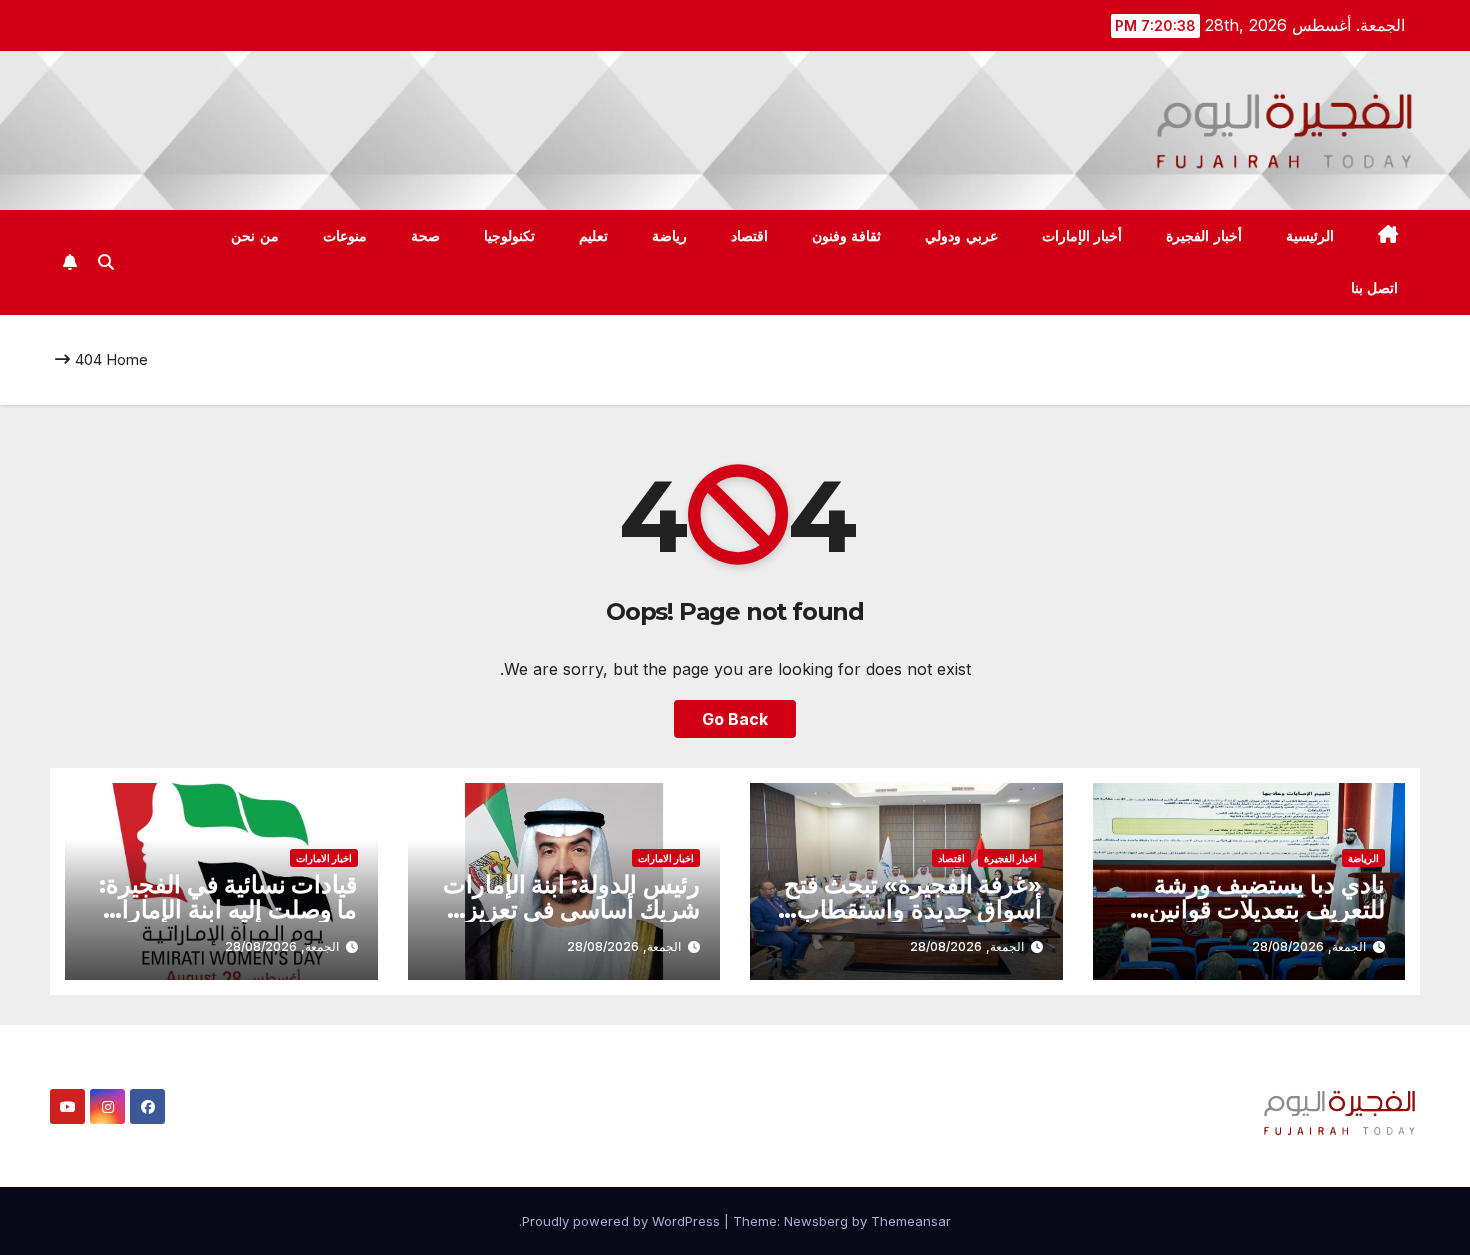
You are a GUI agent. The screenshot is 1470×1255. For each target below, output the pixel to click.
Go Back (735, 719)
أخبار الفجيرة (1204, 236)
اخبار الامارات (666, 858)
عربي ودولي (961, 236)
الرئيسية (1310, 236)
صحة (425, 236)
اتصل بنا (1375, 288)
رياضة (669, 236)
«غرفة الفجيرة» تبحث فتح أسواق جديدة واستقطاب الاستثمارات (913, 909)
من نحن (255, 236)
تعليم (593, 236)
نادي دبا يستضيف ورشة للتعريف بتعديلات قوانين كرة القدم (1267, 909)
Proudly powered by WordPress (623, 1221)
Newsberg (816, 1221)
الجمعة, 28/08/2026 (1309, 946)
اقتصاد (749, 236)
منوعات (345, 236)
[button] (106, 262)
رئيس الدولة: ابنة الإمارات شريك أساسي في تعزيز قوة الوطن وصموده (571, 909)
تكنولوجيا (509, 236)
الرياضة (1363, 858)
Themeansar (911, 1221)
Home (127, 359)
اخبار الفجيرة (1010, 858)
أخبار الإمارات (1082, 236)
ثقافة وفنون (847, 236)
